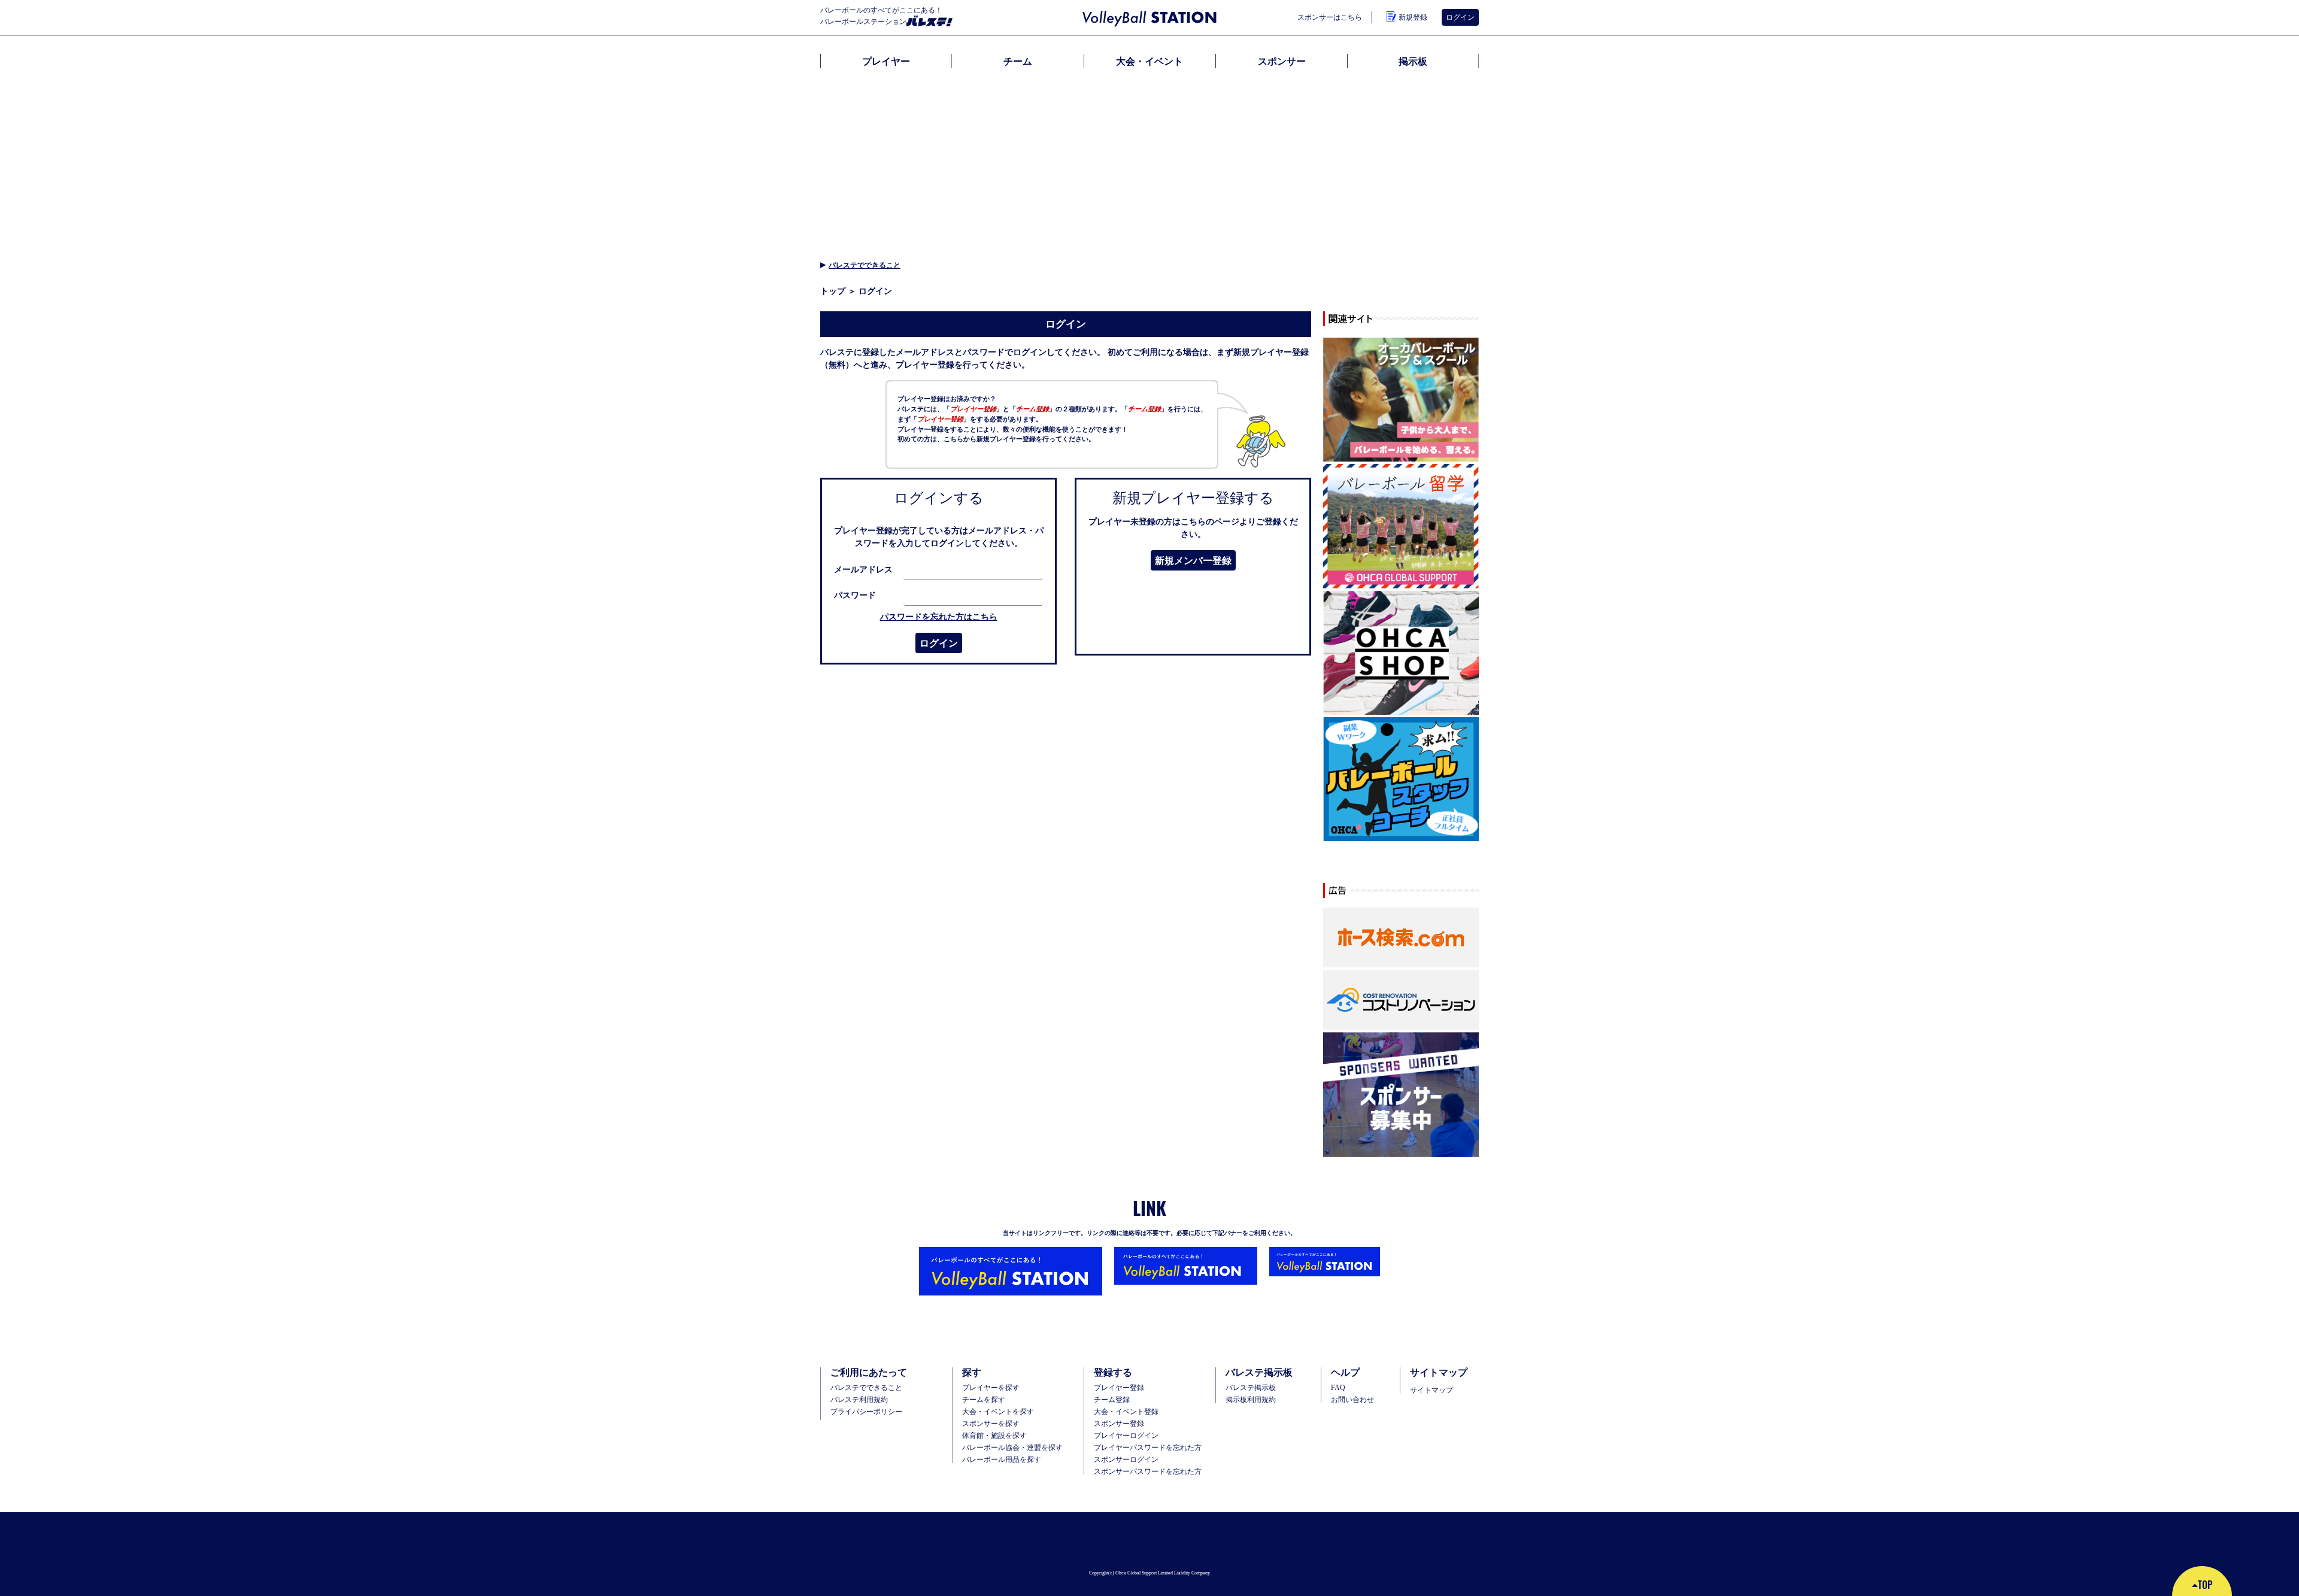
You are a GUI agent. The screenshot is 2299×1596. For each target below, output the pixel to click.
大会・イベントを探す (998, 1412)
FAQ (1338, 1388)
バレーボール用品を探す (1002, 1460)
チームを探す (984, 1400)
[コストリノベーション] (1401, 1000)
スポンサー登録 (1119, 1424)
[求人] (1401, 780)
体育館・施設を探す (994, 1436)
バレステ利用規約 (859, 1400)
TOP (2205, 1585)
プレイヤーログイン (1126, 1436)
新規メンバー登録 (1193, 560)
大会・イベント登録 (1126, 1412)
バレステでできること (865, 265)
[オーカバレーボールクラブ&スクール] (1401, 400)
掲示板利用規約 (1251, 1400)
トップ (833, 291)
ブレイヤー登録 (1119, 1388)
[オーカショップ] (1401, 653)
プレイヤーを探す (991, 1388)
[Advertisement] (1149, 162)
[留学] (1401, 527)
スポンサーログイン (1126, 1460)
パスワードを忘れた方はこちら (939, 617)
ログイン (939, 643)
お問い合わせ (1352, 1400)
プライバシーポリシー (866, 1412)
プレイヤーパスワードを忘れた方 (1148, 1448)
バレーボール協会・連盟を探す (1012, 1448)
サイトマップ (1431, 1390)
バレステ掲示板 (1251, 1388)
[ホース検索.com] (1401, 938)
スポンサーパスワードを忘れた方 (1148, 1471)
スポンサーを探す (991, 1424)
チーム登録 (1112, 1400)
